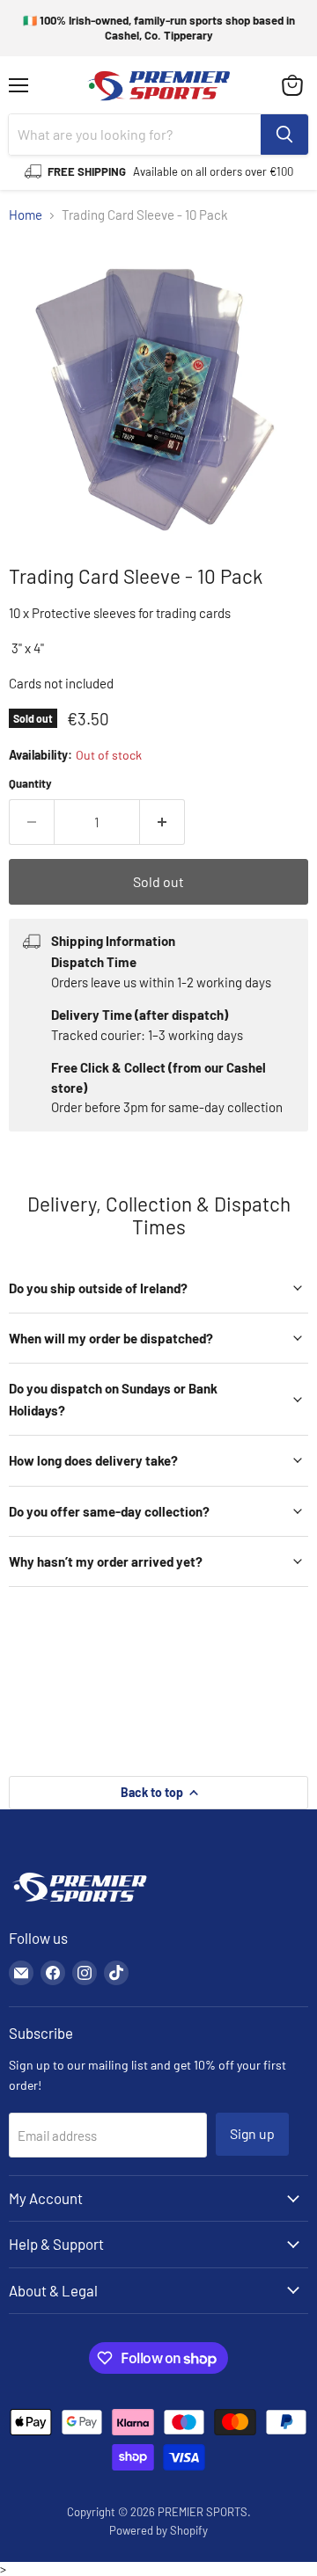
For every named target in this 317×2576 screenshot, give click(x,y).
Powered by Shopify (158, 2530)
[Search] (284, 135)
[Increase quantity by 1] (162, 822)
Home (26, 215)
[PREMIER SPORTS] (79, 1903)
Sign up (252, 2133)
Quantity (30, 784)
